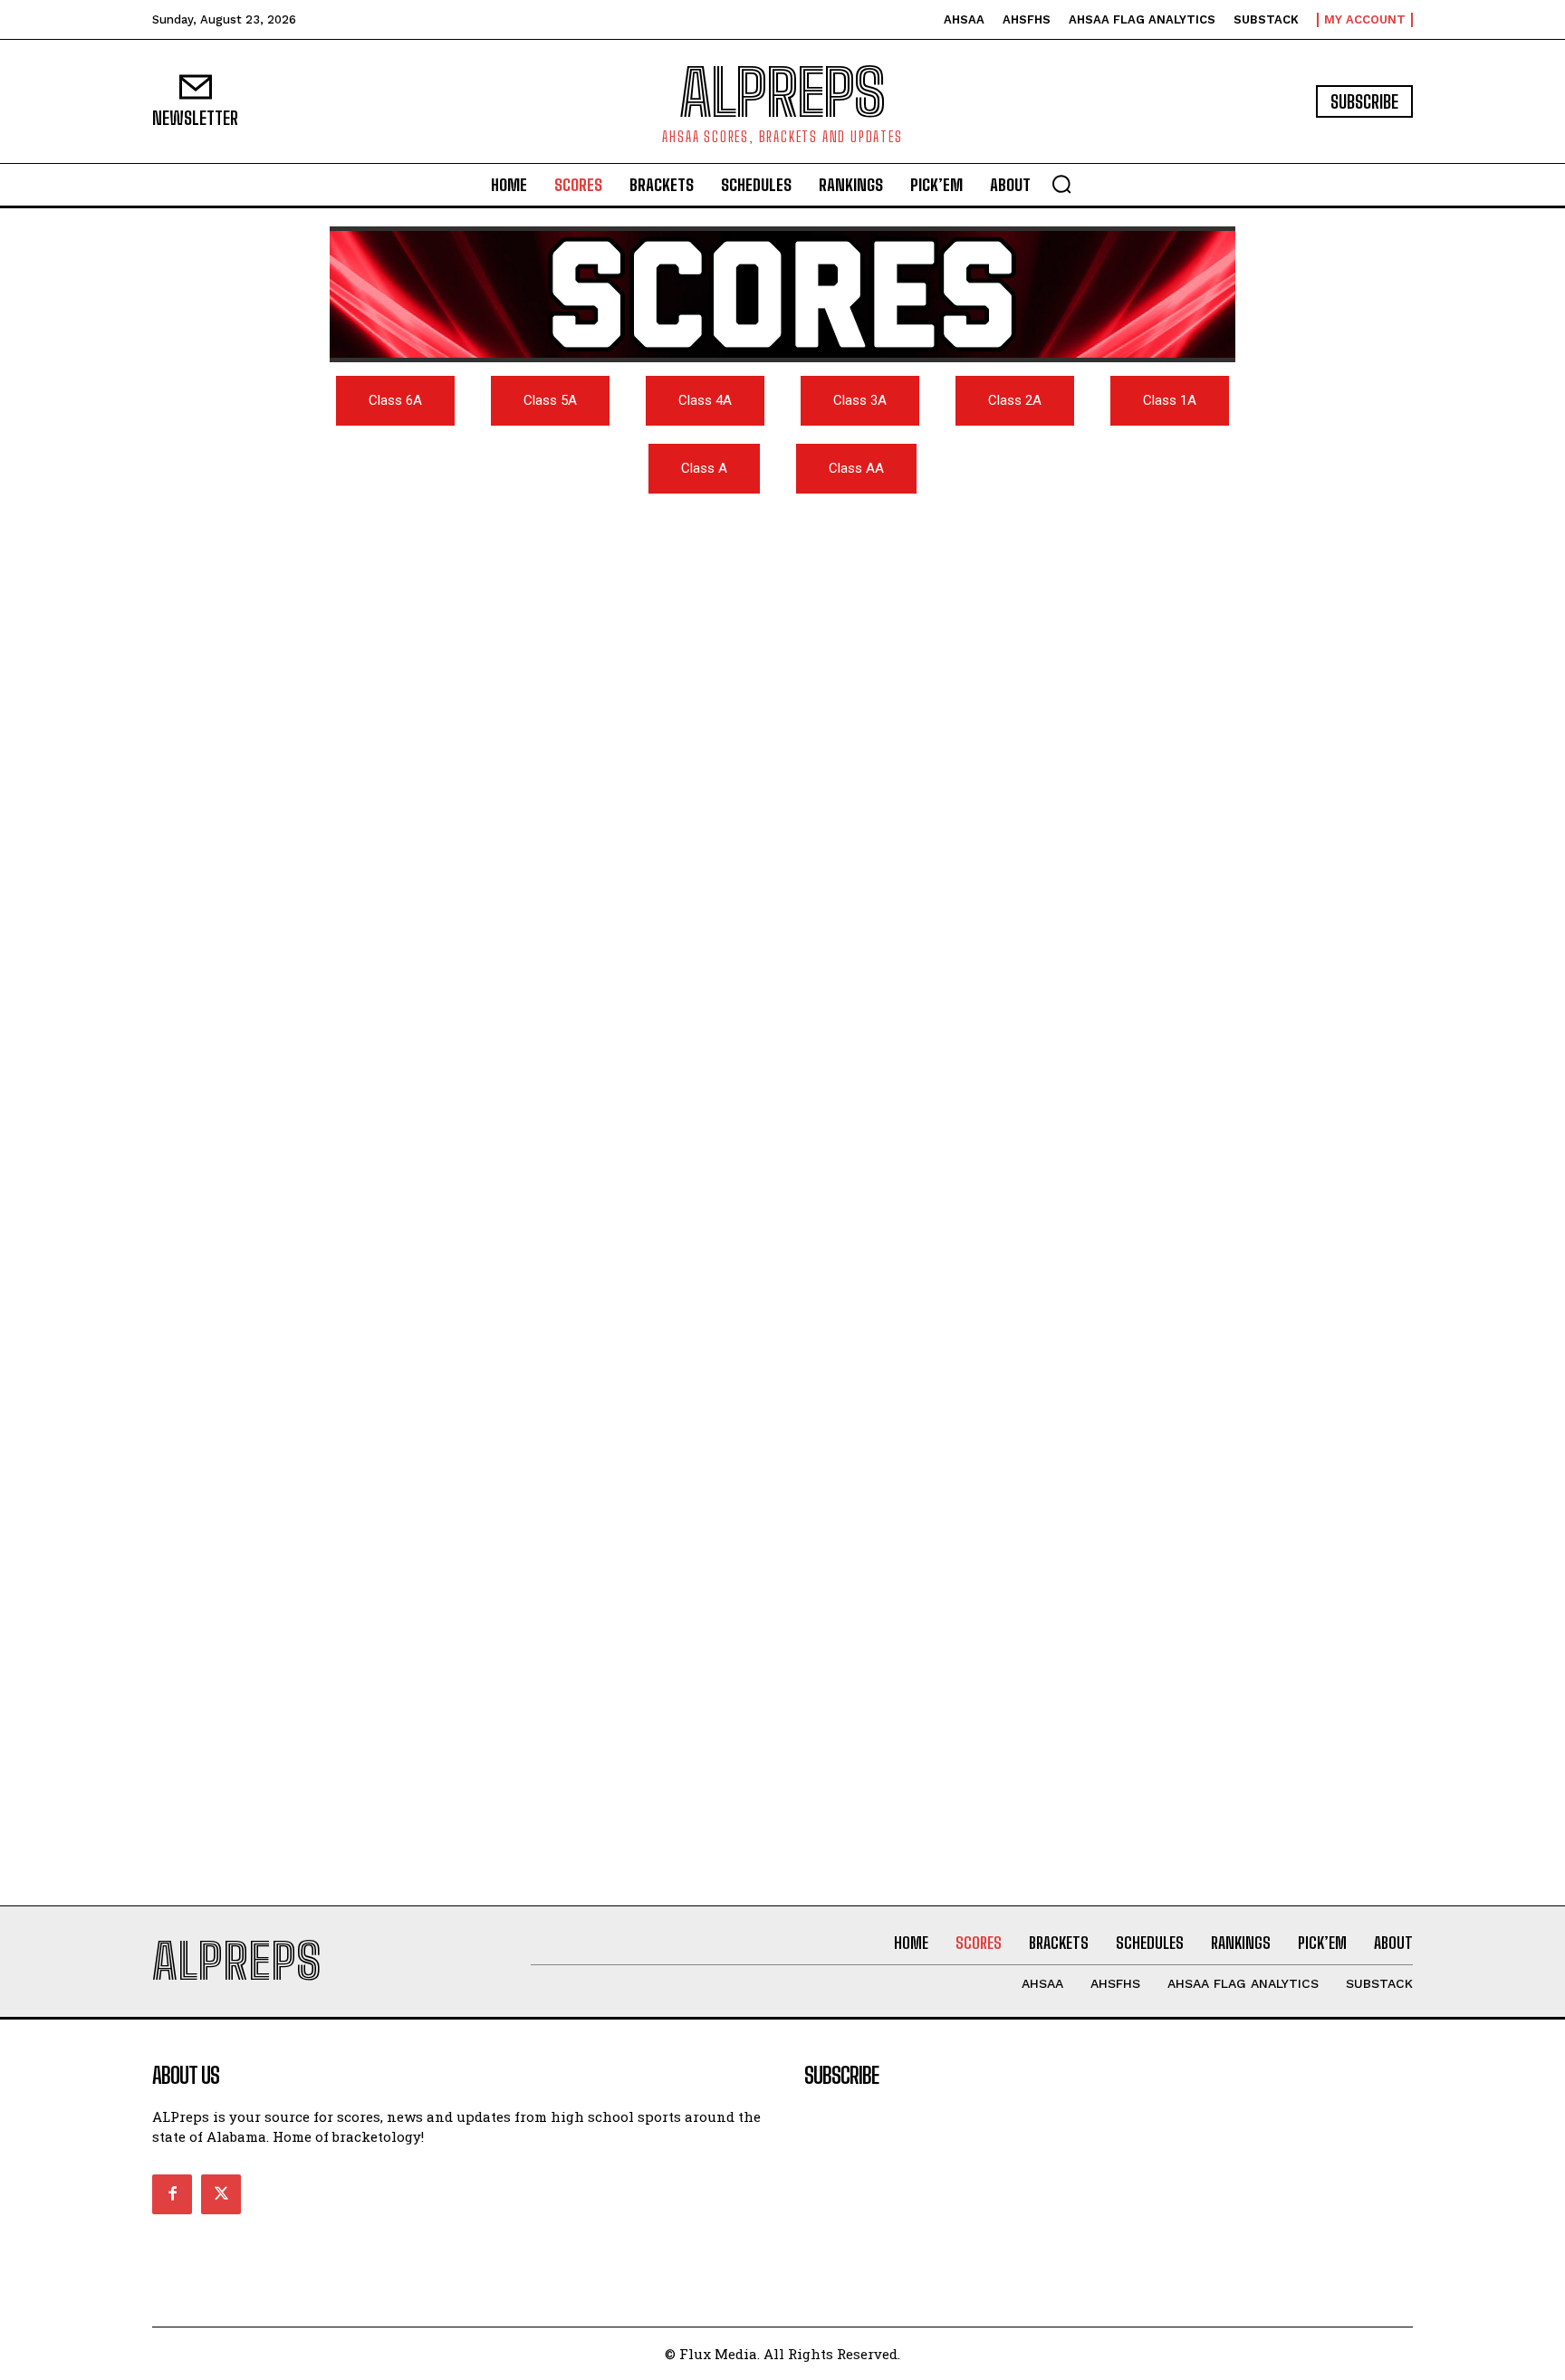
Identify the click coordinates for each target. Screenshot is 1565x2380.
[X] (221, 2194)
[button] (1061, 184)
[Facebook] (172, 2194)
